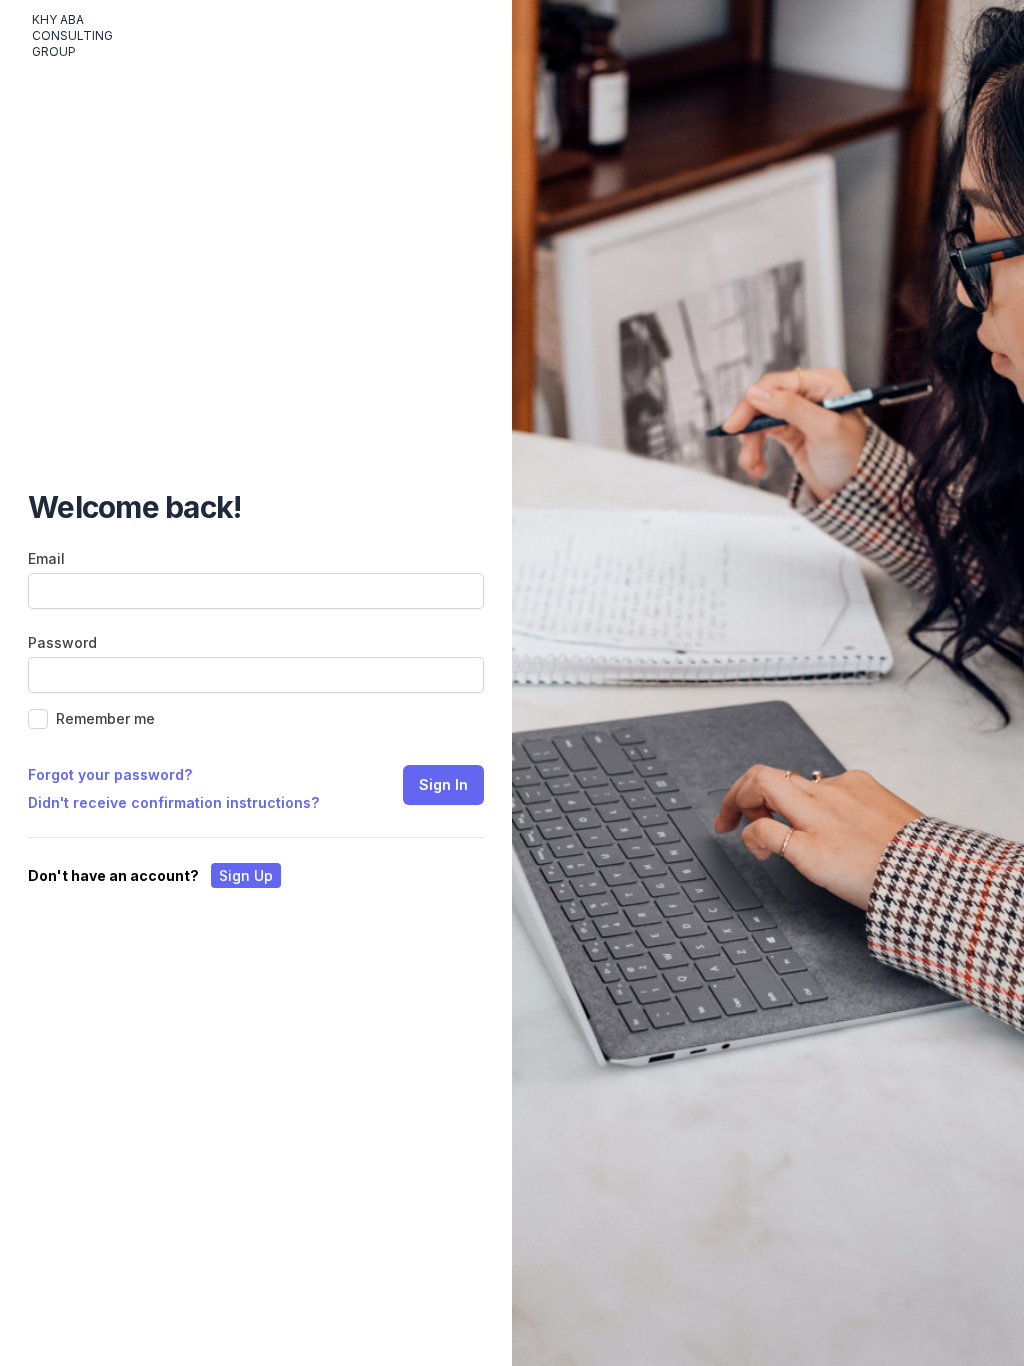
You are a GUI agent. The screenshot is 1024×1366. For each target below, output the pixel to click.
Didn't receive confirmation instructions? (173, 802)
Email (46, 558)
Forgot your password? (110, 774)
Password (62, 642)
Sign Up (246, 875)
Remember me (105, 718)
